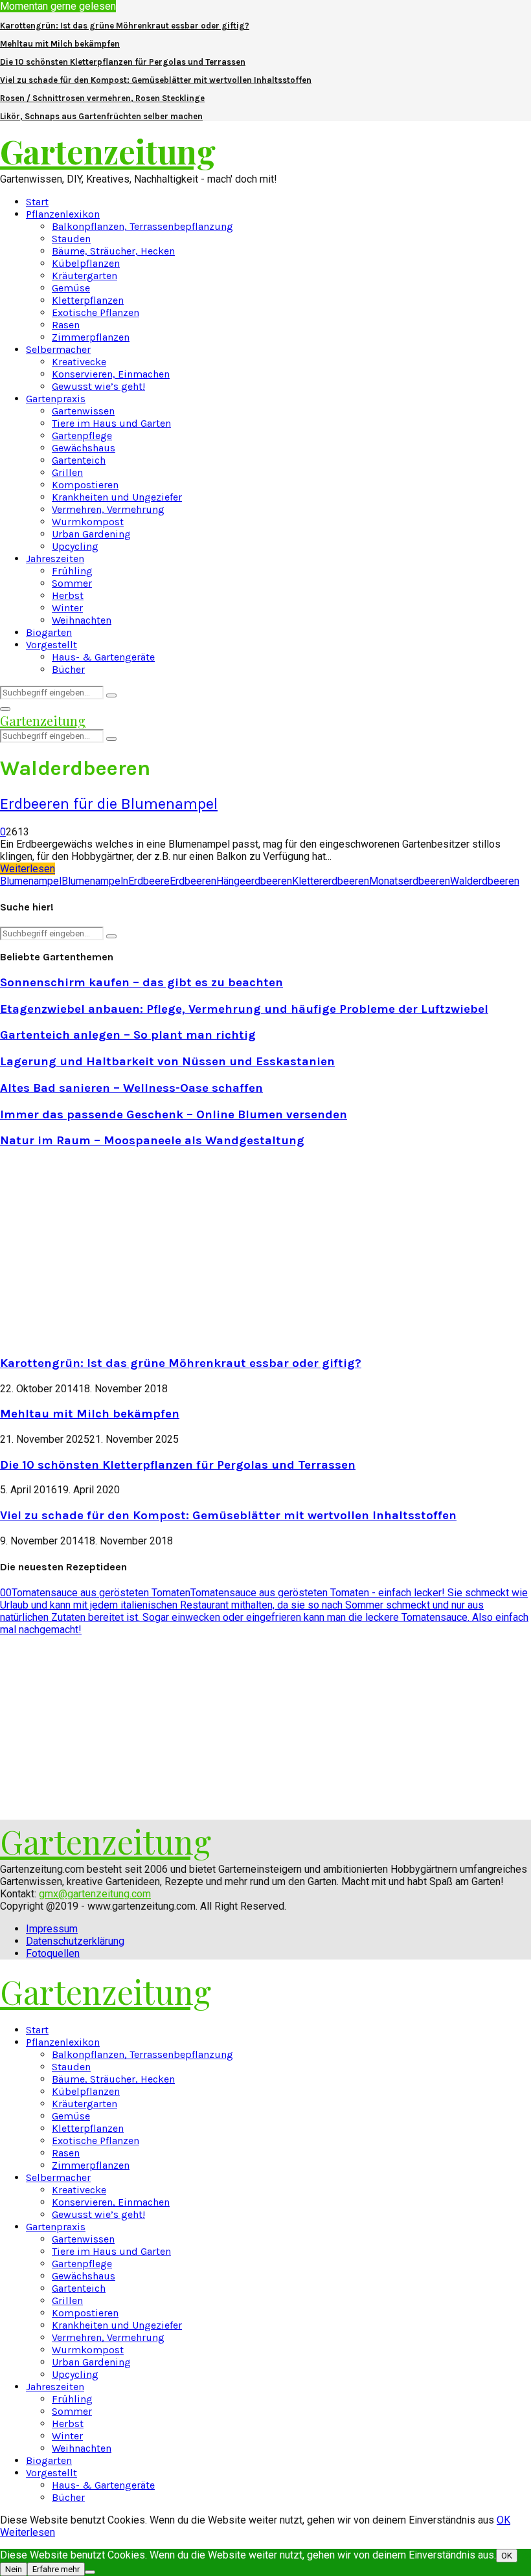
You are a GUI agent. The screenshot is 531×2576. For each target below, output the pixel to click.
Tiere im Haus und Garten (111, 423)
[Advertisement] (109, 1250)
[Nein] (90, 2572)
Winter (67, 608)
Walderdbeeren (485, 881)
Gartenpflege (82, 435)
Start (37, 202)
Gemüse (71, 288)
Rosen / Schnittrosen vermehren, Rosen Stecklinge (102, 98)
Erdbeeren (193, 881)
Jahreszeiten (55, 559)
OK (503, 2520)
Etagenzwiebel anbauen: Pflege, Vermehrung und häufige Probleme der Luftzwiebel (244, 1009)
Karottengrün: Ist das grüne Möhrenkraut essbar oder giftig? (125, 26)
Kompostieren (85, 485)
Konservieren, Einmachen (111, 374)
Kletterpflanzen (88, 300)
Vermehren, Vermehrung (108, 509)
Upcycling (75, 546)
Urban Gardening (91, 534)
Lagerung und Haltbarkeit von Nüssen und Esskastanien (167, 1061)
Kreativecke (79, 362)
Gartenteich (79, 460)
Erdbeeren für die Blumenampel (109, 804)
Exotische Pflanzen (96, 312)
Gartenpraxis (56, 399)
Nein (14, 2569)
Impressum (52, 1929)
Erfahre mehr (56, 2569)
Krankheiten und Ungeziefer (117, 497)
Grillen (67, 472)
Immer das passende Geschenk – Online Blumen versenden (174, 1114)
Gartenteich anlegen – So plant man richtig (128, 1035)
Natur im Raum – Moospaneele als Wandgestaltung (152, 1140)
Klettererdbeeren (331, 881)
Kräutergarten (85, 276)
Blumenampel (31, 881)
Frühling (72, 571)
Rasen (66, 325)
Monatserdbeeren (410, 881)
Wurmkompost (88, 522)
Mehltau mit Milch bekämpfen (60, 44)
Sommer (72, 583)
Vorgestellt (51, 645)
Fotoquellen (53, 1953)
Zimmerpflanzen (91, 337)
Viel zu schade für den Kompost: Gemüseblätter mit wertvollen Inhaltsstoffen (156, 80)
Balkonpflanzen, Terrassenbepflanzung (142, 226)
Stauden (71, 239)
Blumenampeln (95, 881)
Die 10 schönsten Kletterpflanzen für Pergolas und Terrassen (123, 62)
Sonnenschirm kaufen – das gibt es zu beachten (141, 982)
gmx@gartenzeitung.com (95, 1894)
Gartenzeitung (108, 151)
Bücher (68, 669)
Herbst (68, 595)
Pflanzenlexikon (63, 214)
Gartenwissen (83, 411)
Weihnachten (82, 620)
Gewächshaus (84, 448)
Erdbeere (149, 881)
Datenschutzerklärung (75, 1941)
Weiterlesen (28, 2532)
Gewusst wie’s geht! (98, 386)
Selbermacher (58, 349)
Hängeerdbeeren (254, 881)
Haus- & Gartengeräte (103, 657)
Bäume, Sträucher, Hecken (113, 251)
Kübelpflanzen (86, 263)
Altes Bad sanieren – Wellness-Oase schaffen (131, 1088)
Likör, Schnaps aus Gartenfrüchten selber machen (101, 116)
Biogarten (49, 632)
